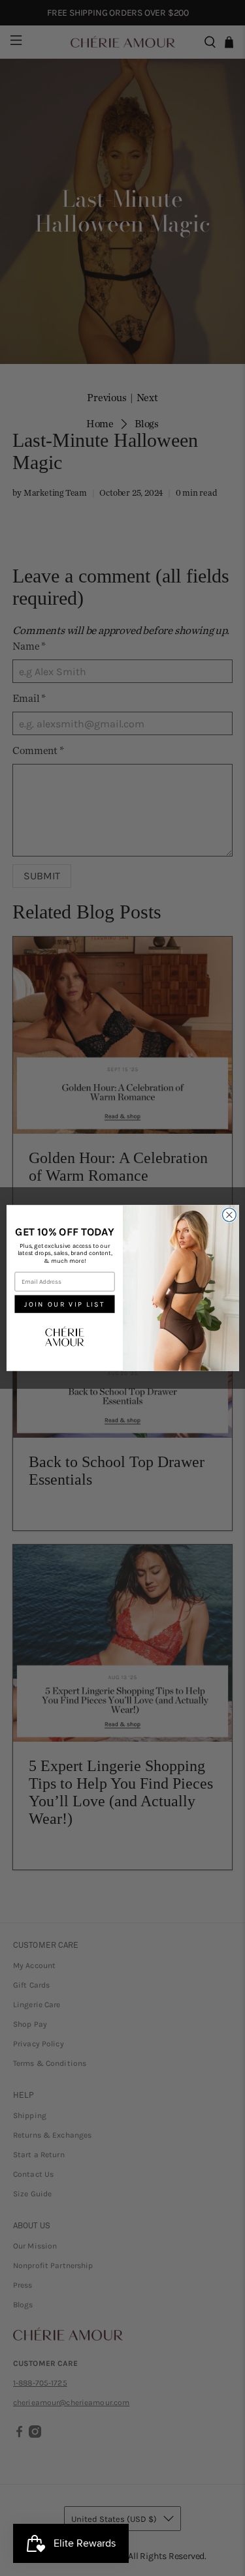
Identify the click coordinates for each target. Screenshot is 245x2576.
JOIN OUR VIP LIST (64, 1304)
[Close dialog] (229, 1215)
